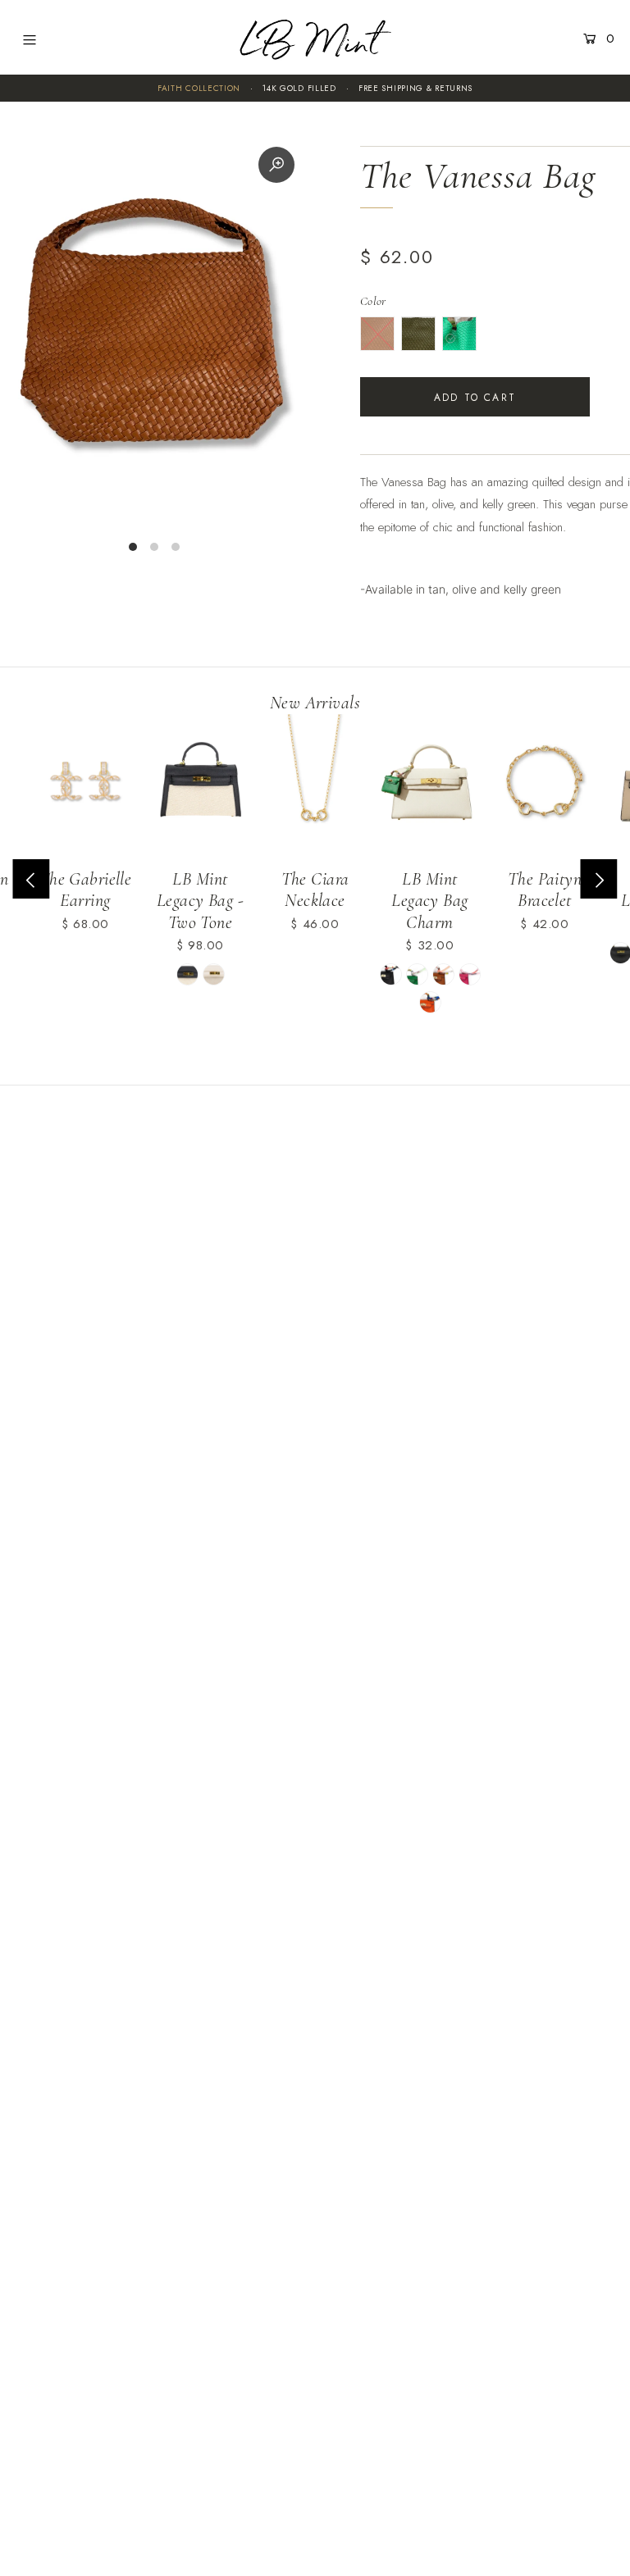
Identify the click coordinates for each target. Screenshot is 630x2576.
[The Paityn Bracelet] (545, 785)
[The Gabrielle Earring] (85, 785)
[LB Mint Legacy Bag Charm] (430, 785)
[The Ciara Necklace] (315, 785)
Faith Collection (199, 88)
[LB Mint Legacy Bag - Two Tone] (200, 785)
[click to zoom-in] (276, 165)
